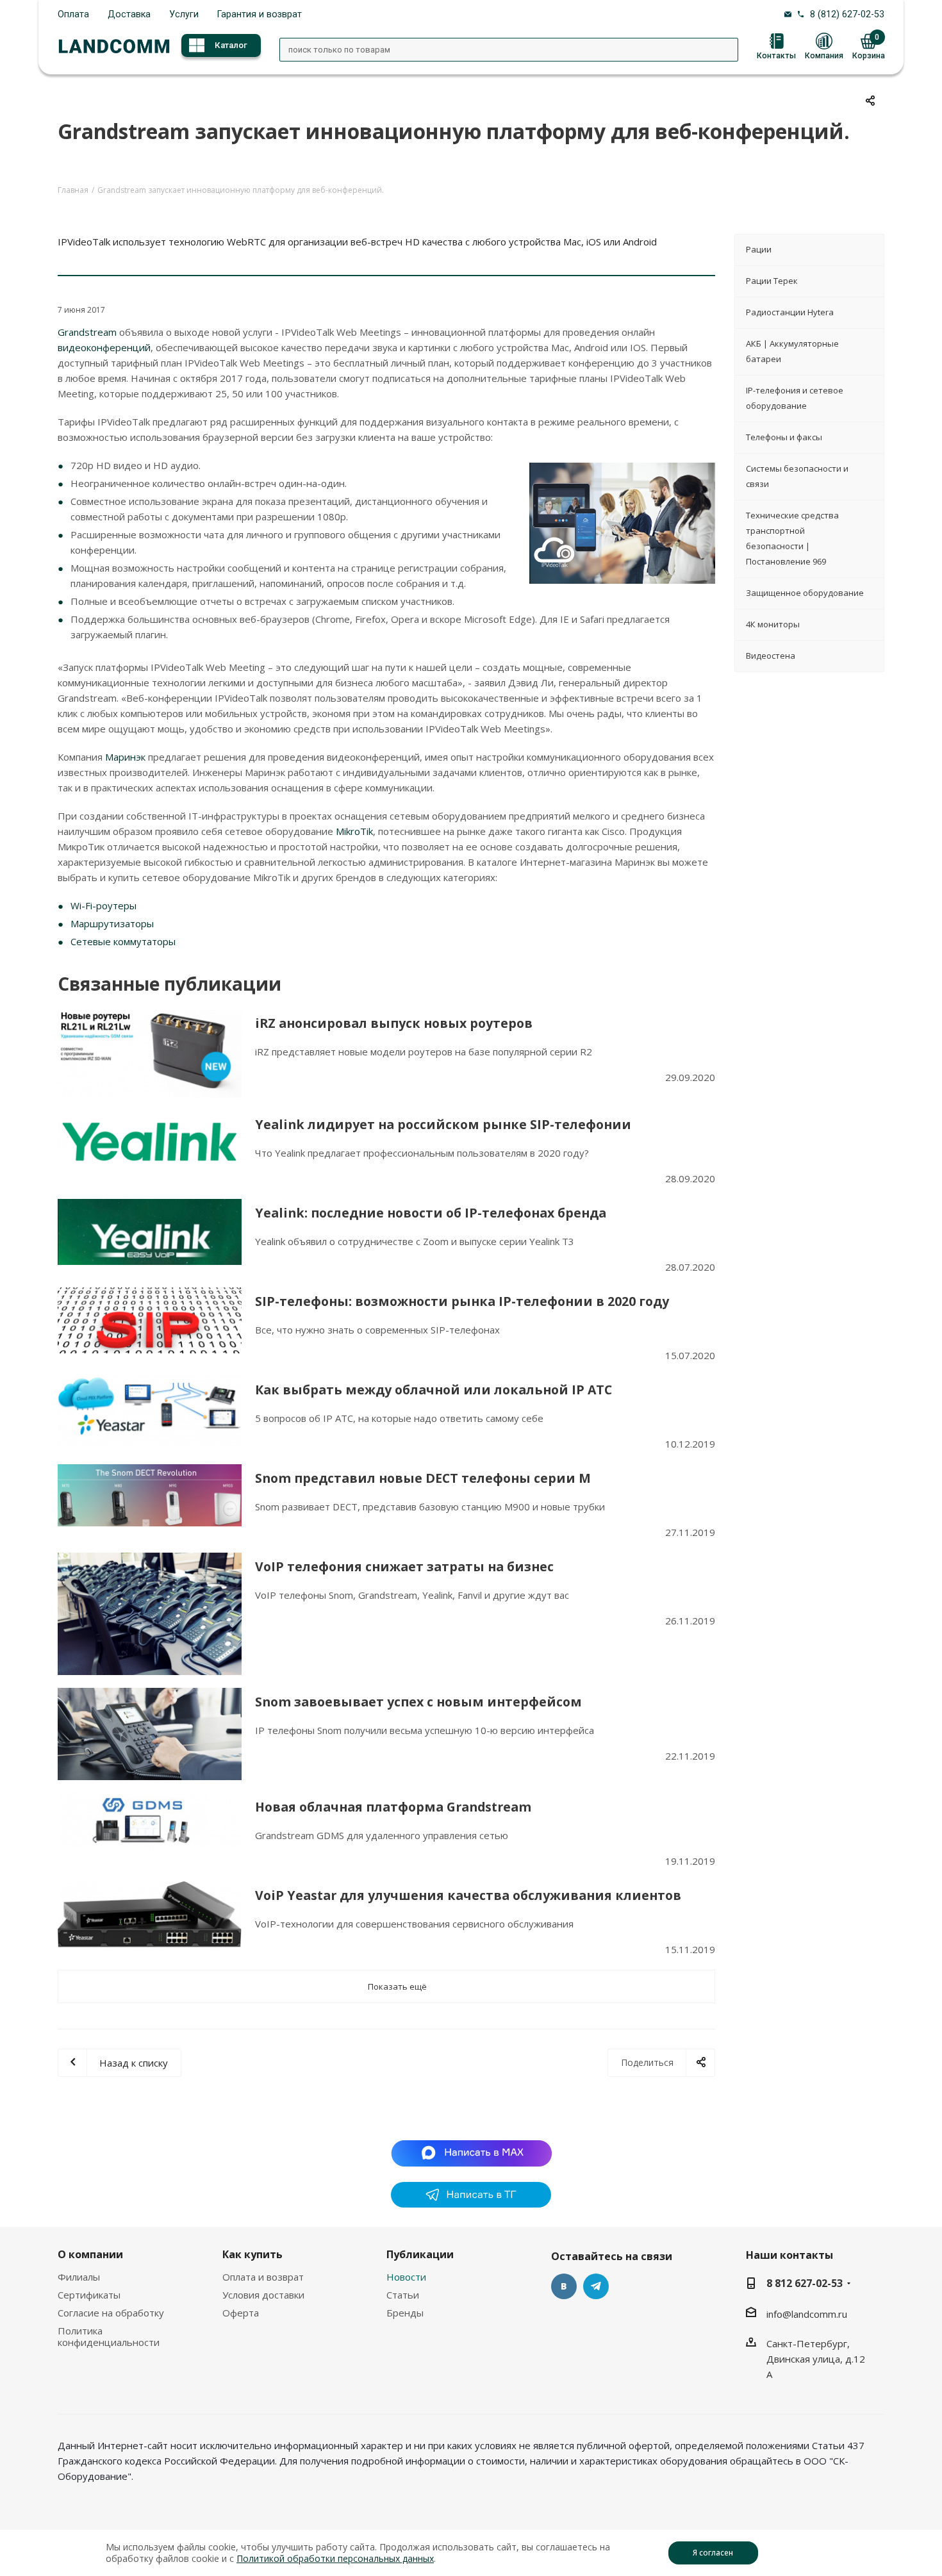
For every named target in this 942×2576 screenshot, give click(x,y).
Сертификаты (89, 2295)
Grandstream (88, 332)
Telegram (596, 2286)
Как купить (252, 2254)
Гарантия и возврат (260, 14)
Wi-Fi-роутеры (103, 905)
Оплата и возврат (263, 2277)
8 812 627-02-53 (805, 2283)
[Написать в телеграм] (471, 2204)
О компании (90, 2254)
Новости (406, 2277)
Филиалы (79, 2277)
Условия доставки (263, 2295)
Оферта (241, 2313)
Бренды (405, 2313)
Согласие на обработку (111, 2313)
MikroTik (354, 831)
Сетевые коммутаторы (123, 941)
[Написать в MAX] (471, 2152)
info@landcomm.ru (807, 2314)
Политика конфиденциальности (109, 2336)
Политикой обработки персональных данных (335, 2558)
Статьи (403, 2295)
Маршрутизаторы (112, 923)
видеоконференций (104, 347)
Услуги (184, 14)
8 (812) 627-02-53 (847, 14)
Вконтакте (564, 2286)
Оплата (73, 14)
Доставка (129, 14)
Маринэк (127, 757)
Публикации (420, 2254)
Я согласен (713, 2553)
